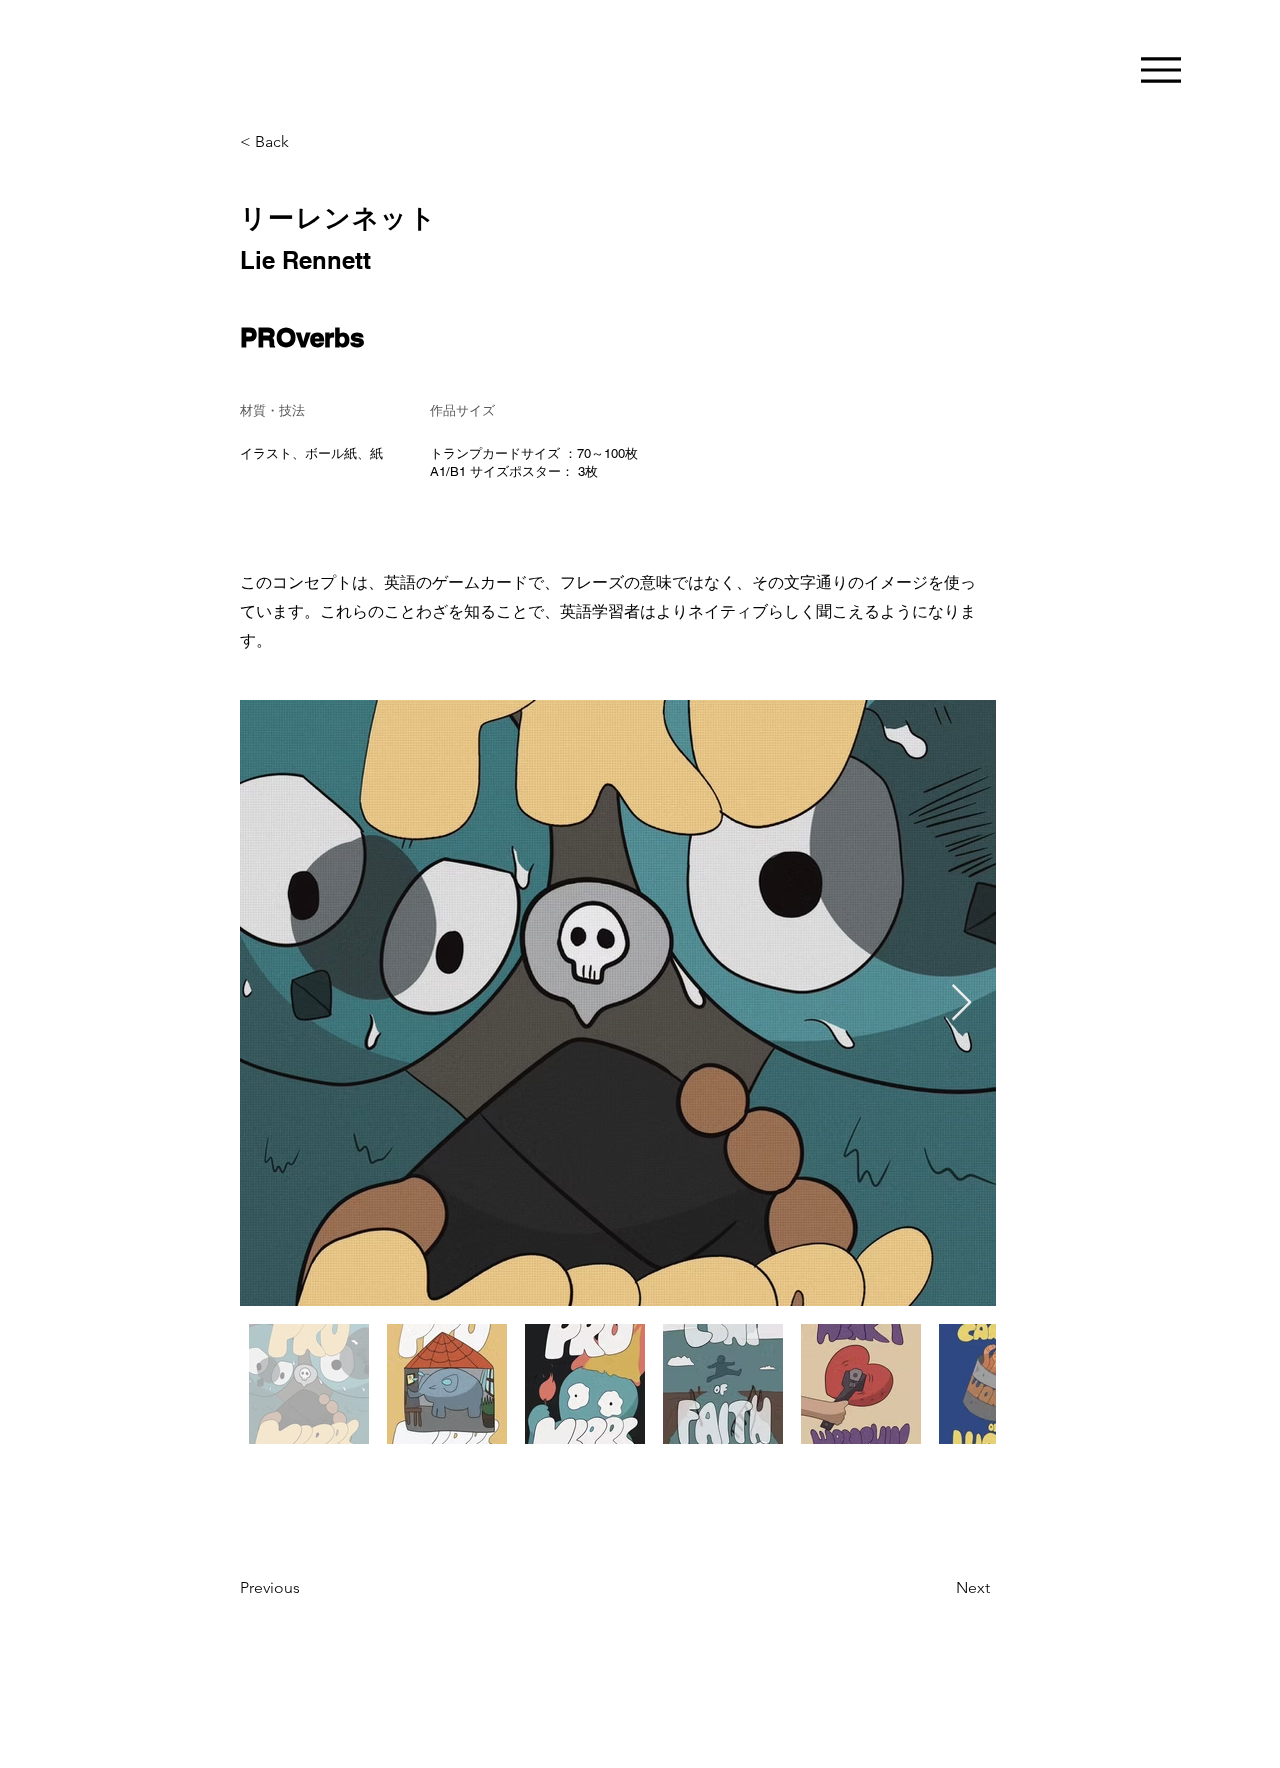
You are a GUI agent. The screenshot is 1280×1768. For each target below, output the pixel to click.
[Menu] (1160, 69)
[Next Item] (961, 1003)
